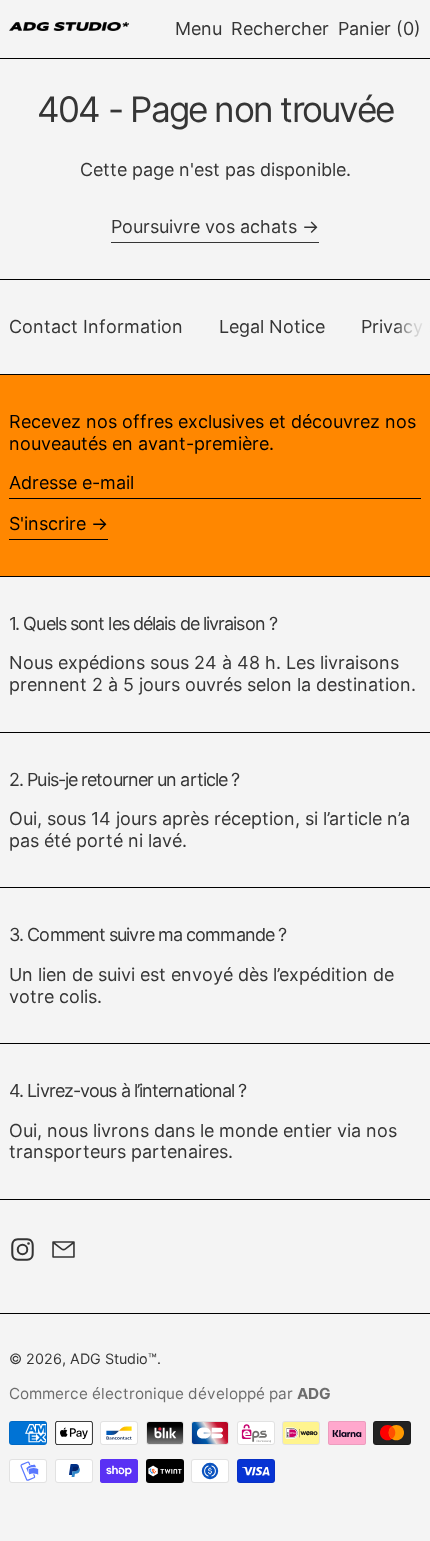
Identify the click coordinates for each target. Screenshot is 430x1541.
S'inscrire (47, 523)
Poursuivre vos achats (204, 226)
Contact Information (96, 326)
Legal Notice (272, 326)
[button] (280, 29)
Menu (198, 28)
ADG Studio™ (113, 1358)
